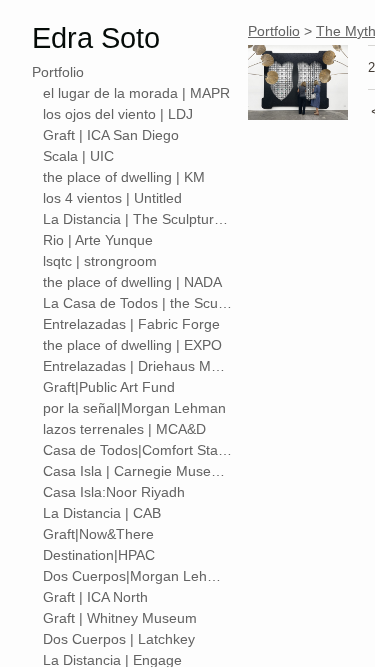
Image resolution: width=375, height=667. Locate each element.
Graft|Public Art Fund (109, 387)
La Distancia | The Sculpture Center (138, 219)
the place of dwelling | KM (124, 177)
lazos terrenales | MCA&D (124, 429)
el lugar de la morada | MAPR (136, 93)
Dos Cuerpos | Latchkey (119, 639)
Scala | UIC (78, 156)
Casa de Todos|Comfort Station (138, 450)
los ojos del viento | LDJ (118, 114)
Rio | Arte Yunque (98, 240)
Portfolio (58, 72)
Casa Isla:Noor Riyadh (114, 492)
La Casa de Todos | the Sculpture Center (138, 303)
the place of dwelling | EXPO (132, 345)
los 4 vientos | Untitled (112, 198)
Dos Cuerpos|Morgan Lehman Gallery (138, 576)
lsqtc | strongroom (100, 261)
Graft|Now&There (98, 534)
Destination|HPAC (99, 555)
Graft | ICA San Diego (111, 135)
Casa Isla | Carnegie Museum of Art (138, 471)
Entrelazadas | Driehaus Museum (138, 366)
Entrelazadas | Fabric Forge (131, 324)
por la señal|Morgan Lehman (134, 408)
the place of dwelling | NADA (132, 282)
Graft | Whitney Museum (120, 618)
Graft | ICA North (95, 597)
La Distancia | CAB (102, 513)
